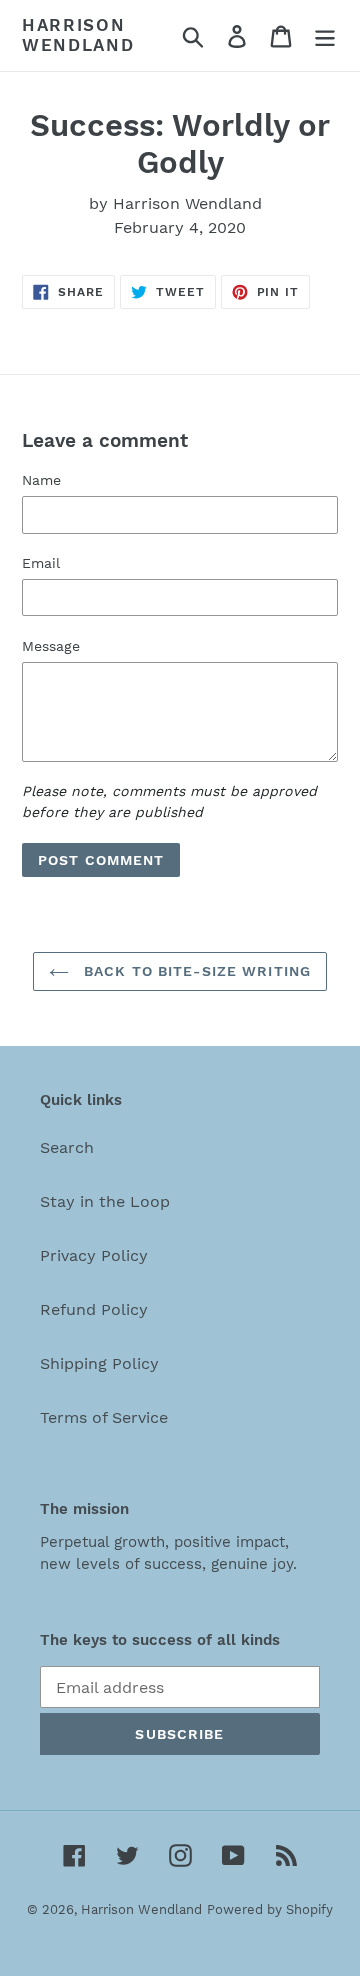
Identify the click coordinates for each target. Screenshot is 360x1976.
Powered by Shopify (270, 1909)
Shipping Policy (99, 1363)
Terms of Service (104, 1417)
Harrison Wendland (78, 35)
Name (41, 480)
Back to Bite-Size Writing (195, 971)
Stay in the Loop (105, 1201)
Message (51, 646)
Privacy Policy (94, 1255)
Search (67, 1147)
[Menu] (325, 35)
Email (41, 563)
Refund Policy (94, 1309)
